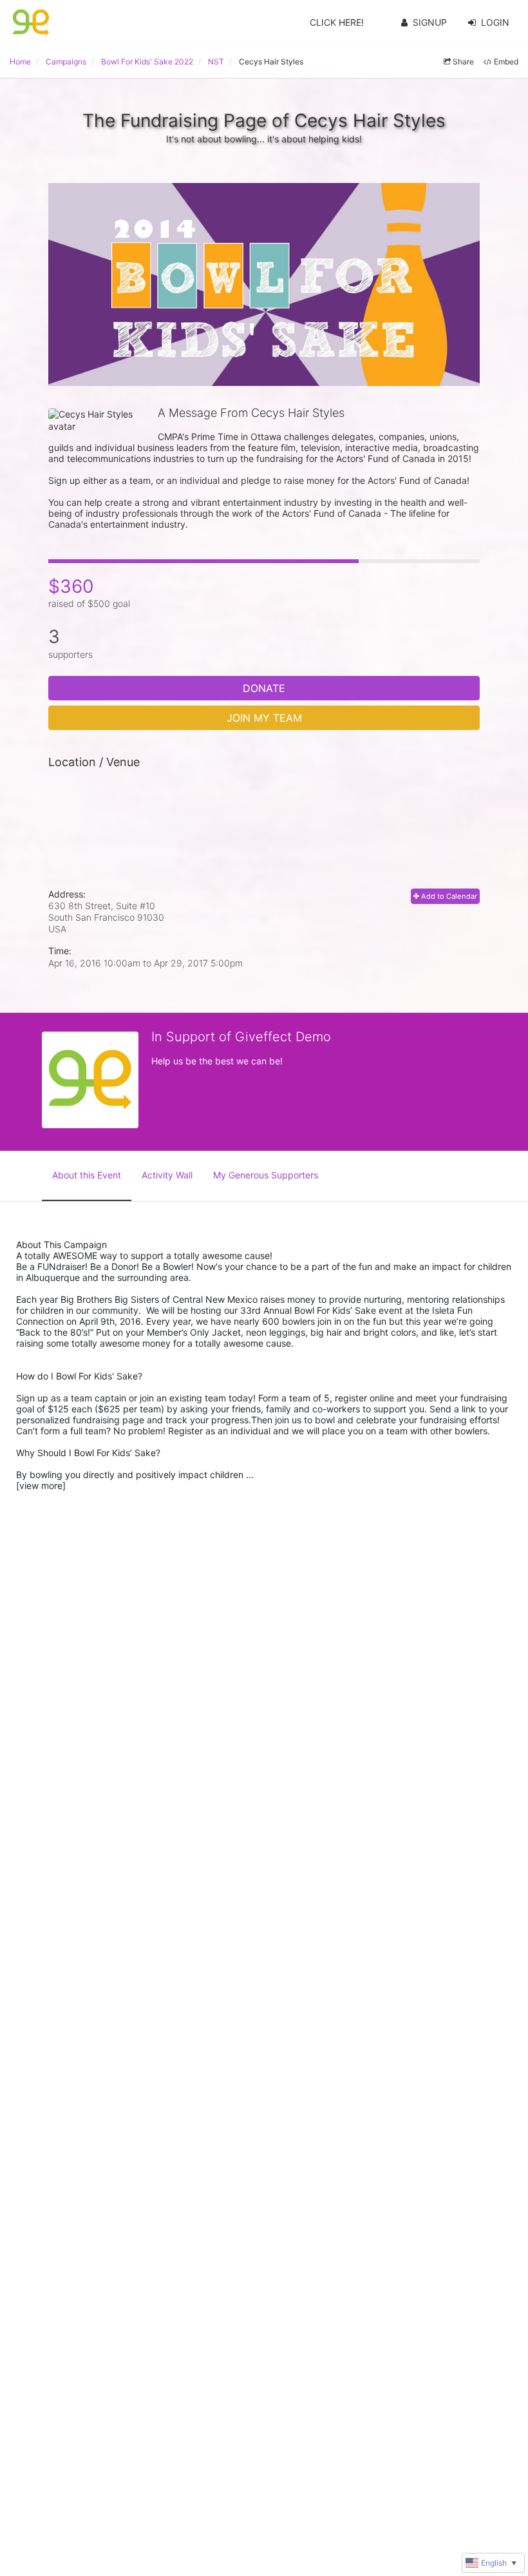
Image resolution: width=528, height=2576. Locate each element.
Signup (430, 22)
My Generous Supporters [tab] (266, 1175)
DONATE (264, 688)
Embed (506, 62)
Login (495, 22)
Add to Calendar (448, 896)
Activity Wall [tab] (167, 1175)
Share (463, 62)
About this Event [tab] (87, 1175)
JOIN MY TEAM (264, 718)
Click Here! (337, 22)
